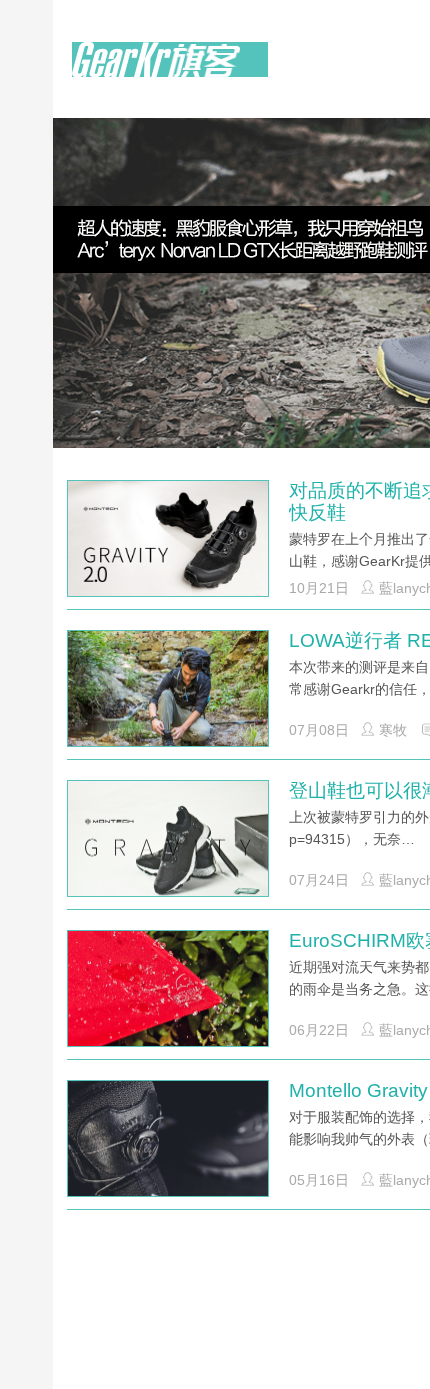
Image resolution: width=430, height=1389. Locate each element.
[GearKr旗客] (170, 71)
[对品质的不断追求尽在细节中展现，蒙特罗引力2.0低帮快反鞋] (168, 547)
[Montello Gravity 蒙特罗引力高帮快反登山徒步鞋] (168, 1146)
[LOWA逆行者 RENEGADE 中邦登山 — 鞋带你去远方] (168, 696)
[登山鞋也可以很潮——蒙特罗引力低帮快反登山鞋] (168, 846)
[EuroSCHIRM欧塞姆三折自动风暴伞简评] (168, 996)
